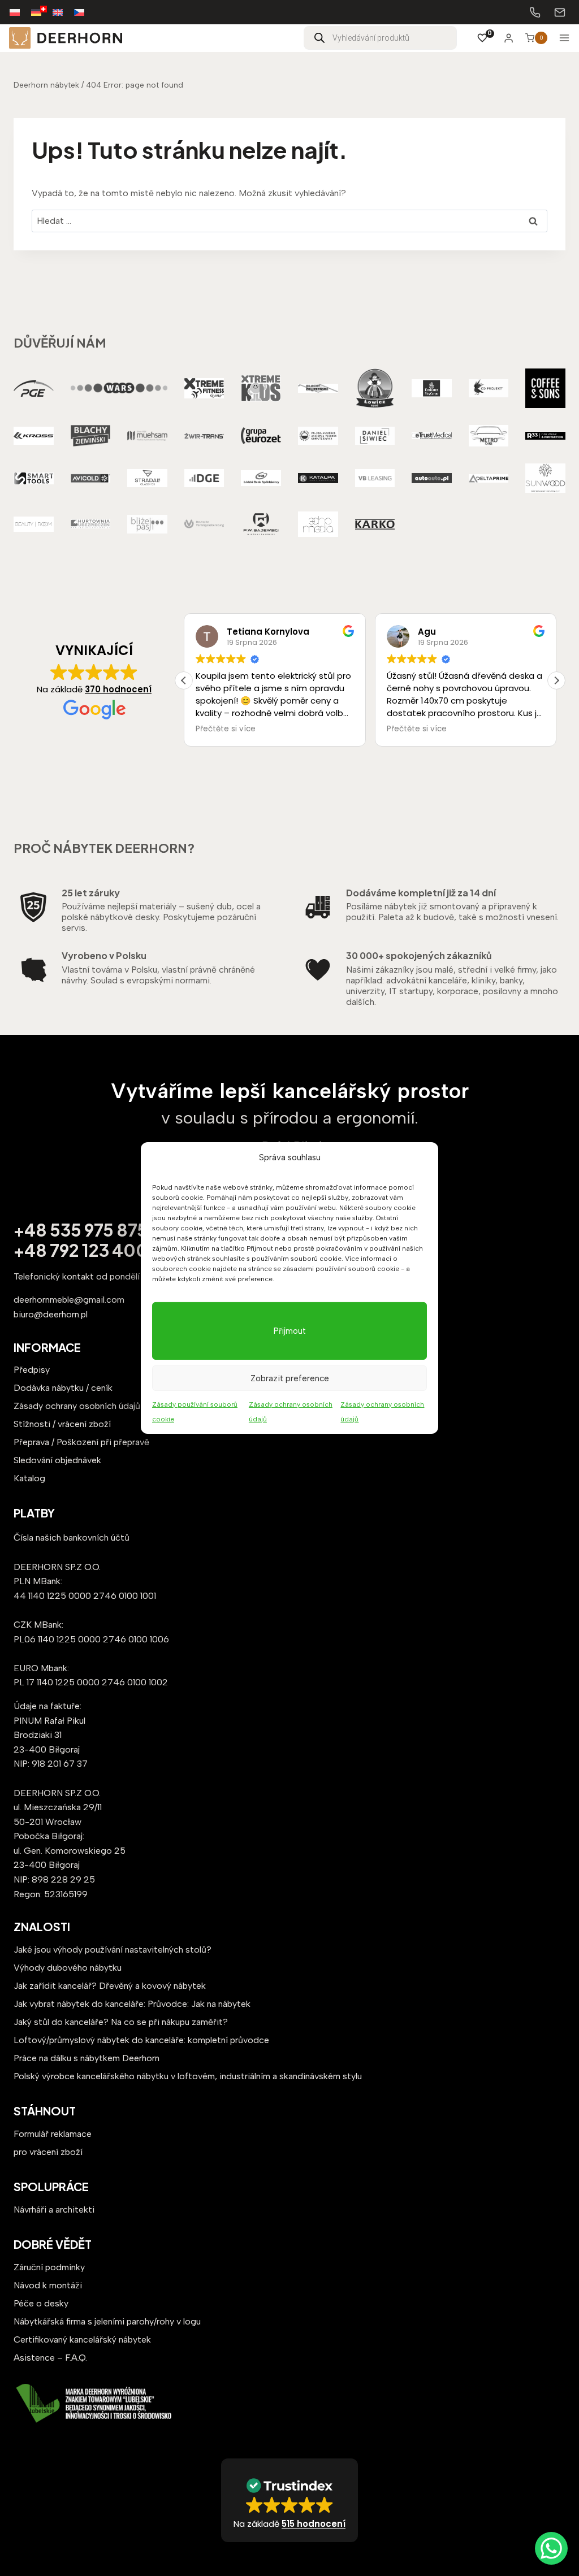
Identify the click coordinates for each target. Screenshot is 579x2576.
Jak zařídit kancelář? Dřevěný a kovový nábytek (110, 1986)
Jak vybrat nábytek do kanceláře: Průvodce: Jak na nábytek (132, 2004)
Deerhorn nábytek (46, 85)
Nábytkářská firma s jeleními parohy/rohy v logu (107, 2321)
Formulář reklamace (53, 2134)
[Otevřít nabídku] (564, 38)
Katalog (29, 1478)
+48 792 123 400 (81, 1250)
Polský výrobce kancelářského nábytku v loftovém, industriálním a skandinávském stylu (188, 2076)
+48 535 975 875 (81, 1230)
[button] (556, 680)
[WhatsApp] (551, 2548)
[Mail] (560, 12)
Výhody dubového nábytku (68, 1968)
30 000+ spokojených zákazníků (419, 955)
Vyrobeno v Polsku (104, 955)
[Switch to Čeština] (85, 12)
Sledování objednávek (57, 1460)
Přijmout (290, 1331)
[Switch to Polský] (20, 12)
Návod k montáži (48, 2285)
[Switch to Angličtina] (63, 12)
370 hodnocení (118, 689)
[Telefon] (535, 12)
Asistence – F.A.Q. (50, 2358)
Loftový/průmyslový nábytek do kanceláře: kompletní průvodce (141, 2040)
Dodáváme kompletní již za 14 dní (421, 893)
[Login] (509, 38)
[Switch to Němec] (42, 12)
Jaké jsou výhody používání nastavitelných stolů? (113, 1950)
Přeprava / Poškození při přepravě (81, 1442)
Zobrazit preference (290, 1378)
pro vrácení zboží (48, 2152)
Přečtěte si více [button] (226, 729)
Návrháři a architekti (54, 2209)
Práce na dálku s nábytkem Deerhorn (87, 2058)
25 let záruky (91, 893)
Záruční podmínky (49, 2267)
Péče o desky (41, 2303)
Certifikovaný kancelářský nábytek (82, 2339)
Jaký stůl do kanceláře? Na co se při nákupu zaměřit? (121, 2022)
